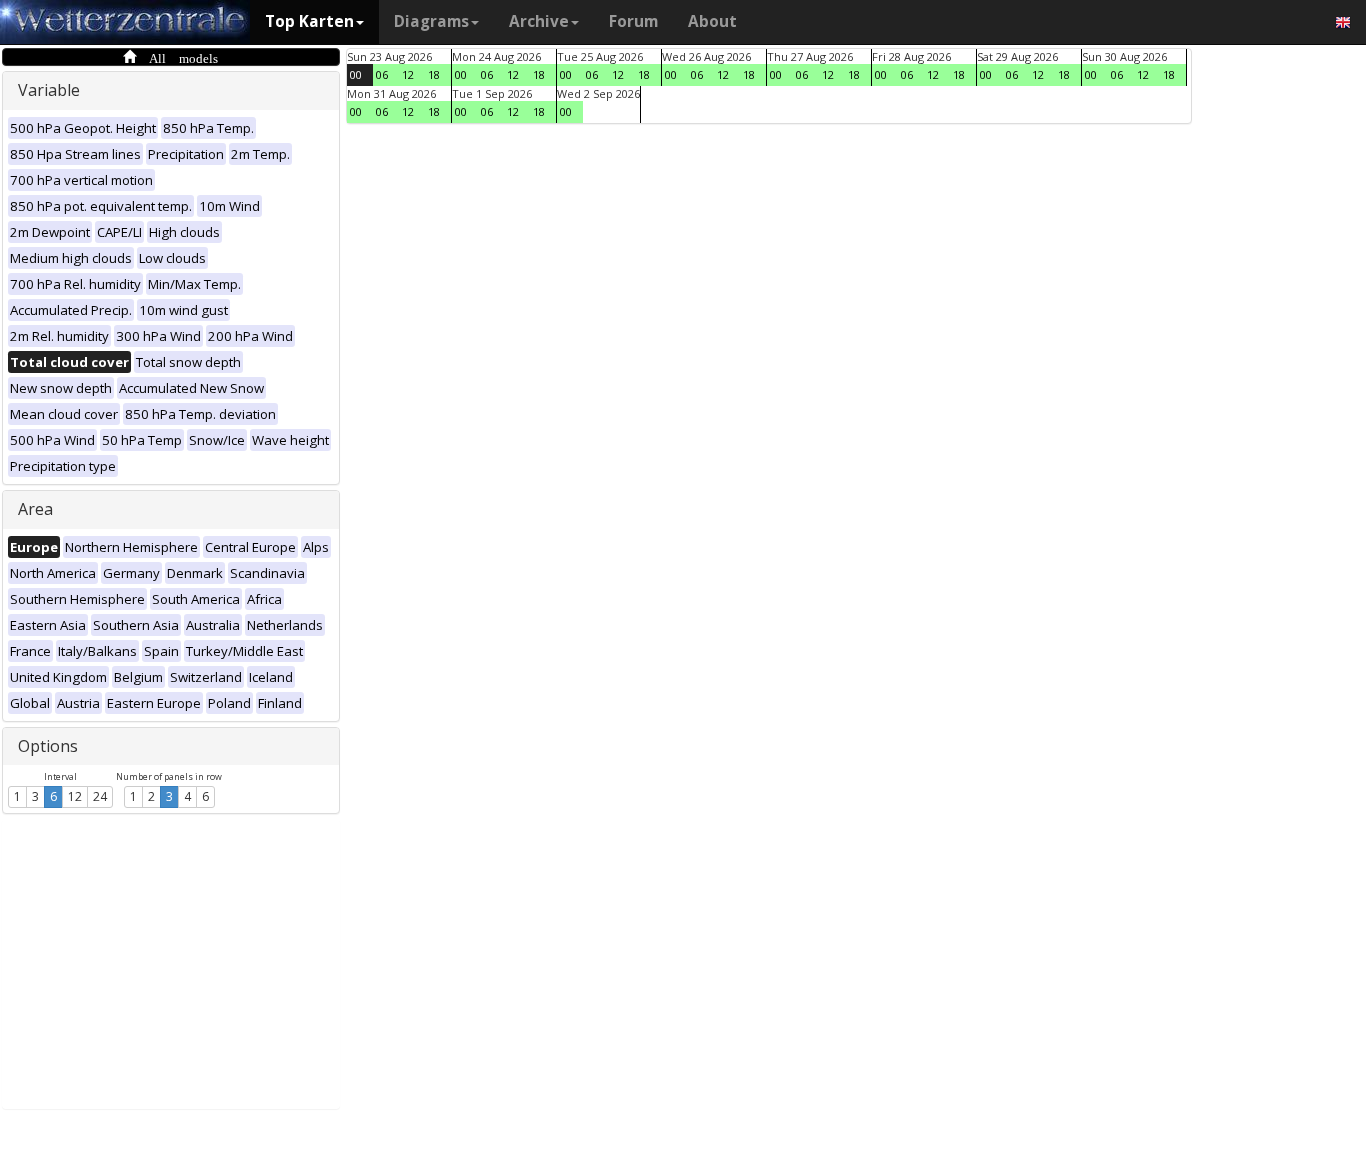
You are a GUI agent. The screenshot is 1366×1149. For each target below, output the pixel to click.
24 (100, 796)
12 (75, 796)
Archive (539, 21)
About (712, 21)
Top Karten (309, 21)
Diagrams (431, 21)
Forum (633, 21)
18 (434, 74)
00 (356, 74)
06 (382, 74)
